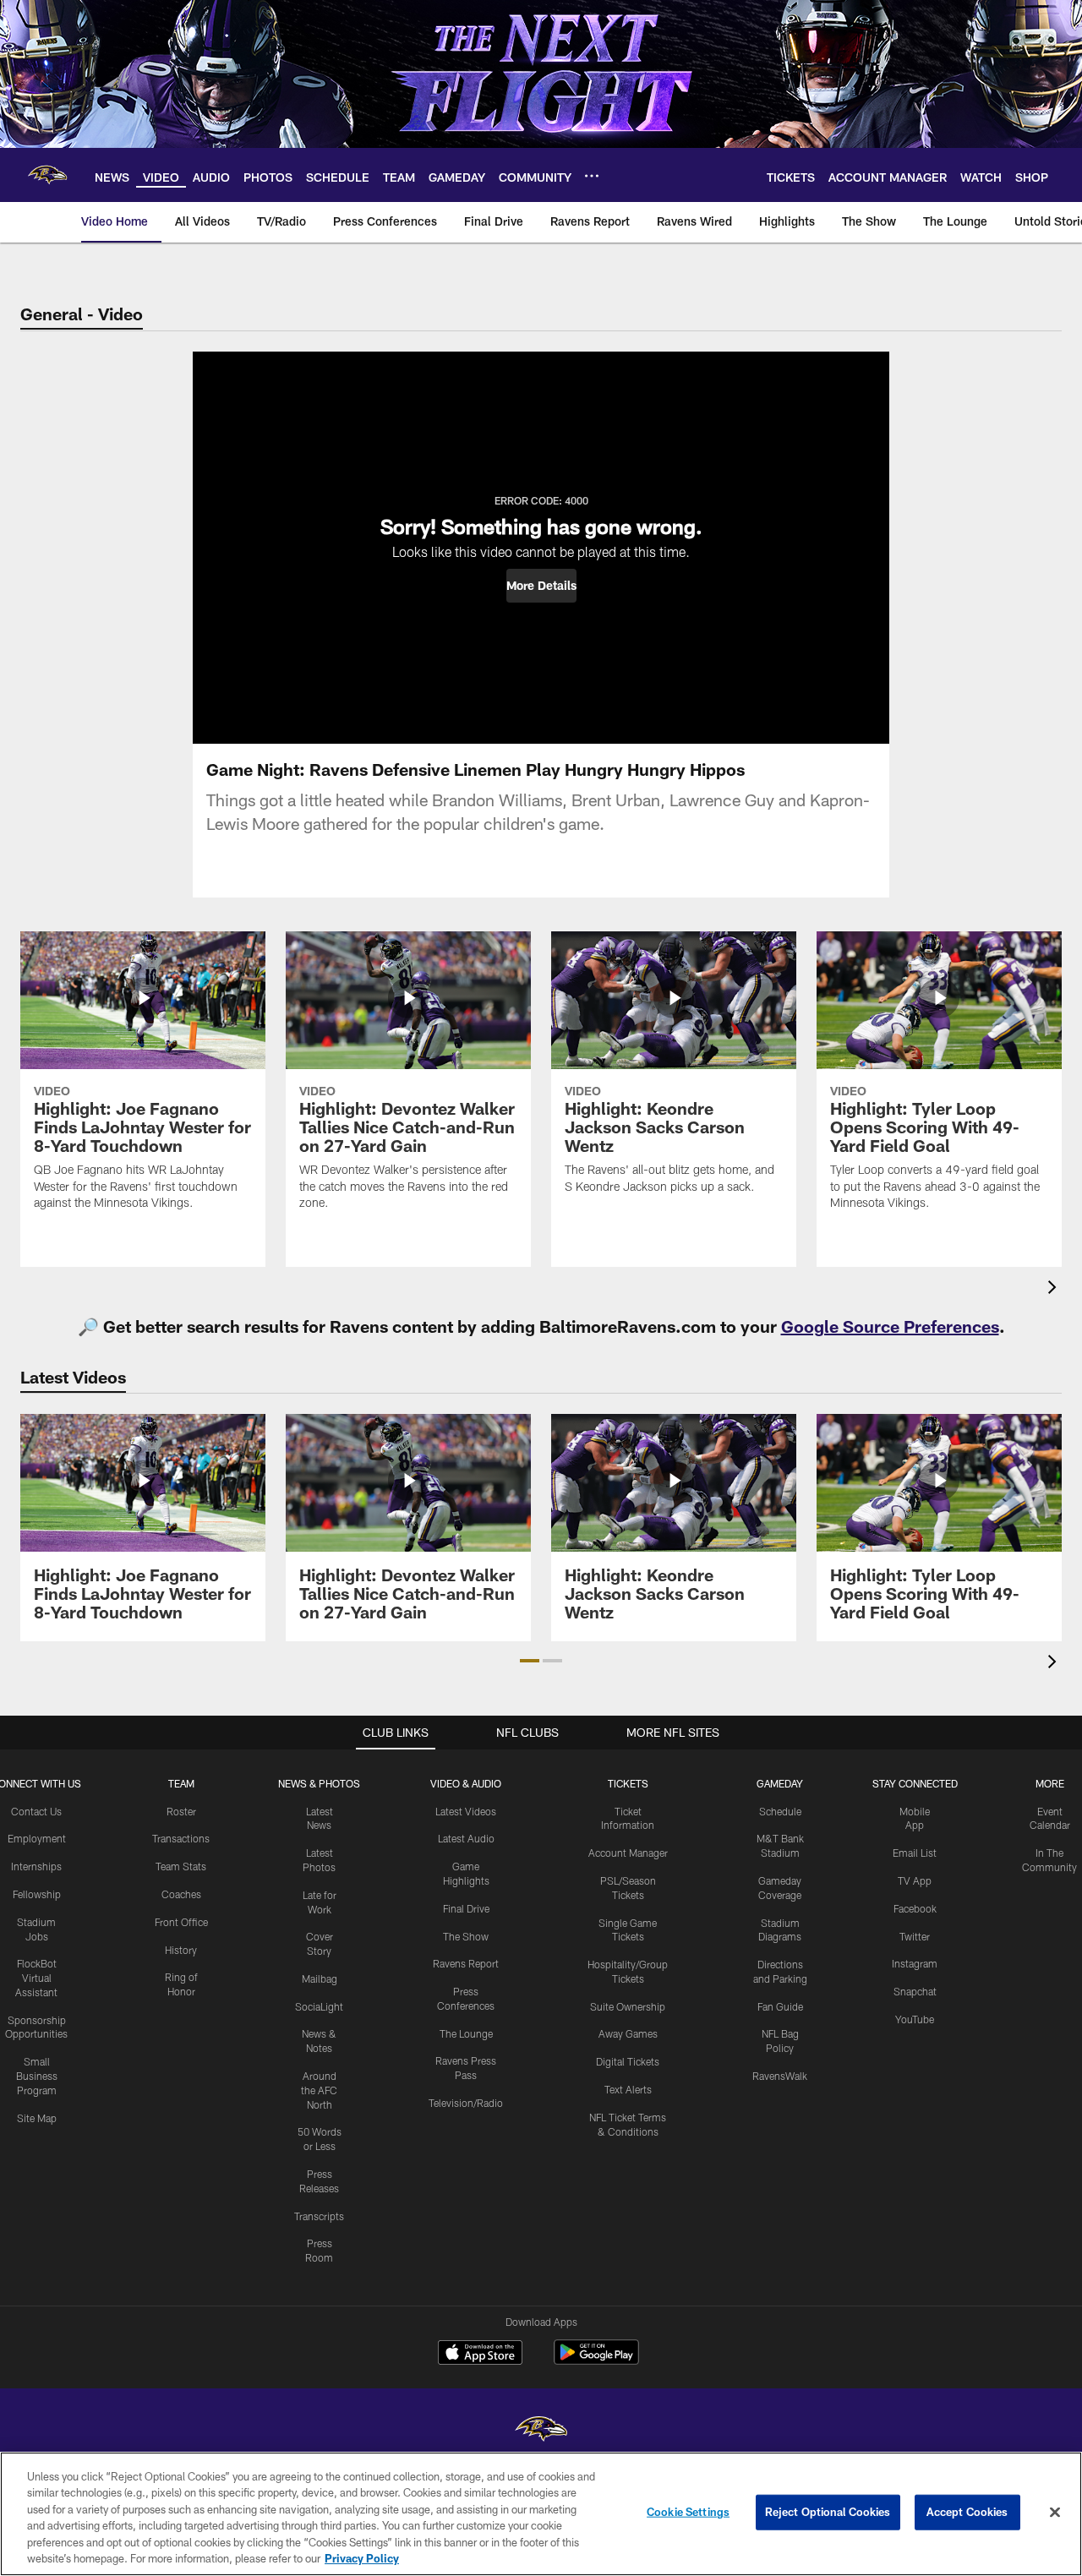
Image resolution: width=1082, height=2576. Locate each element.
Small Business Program (37, 2076)
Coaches (181, 1894)
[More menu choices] (592, 176)
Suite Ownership (628, 2006)
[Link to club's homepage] (47, 175)
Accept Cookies (967, 2512)
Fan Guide (780, 2006)
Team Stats (181, 1866)
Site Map (37, 2118)
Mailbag (320, 1978)
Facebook (915, 1908)
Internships (36, 1866)
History (181, 1950)
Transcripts (319, 2216)
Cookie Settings (688, 2512)
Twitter (915, 1936)
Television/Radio (466, 2103)
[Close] (1055, 2513)
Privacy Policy (362, 2558)
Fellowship (37, 1894)
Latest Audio (466, 1838)
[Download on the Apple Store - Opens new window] (480, 2355)
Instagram (915, 1963)
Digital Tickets (628, 2061)
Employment (37, 1838)
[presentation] (1055, 1289)
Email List (915, 1853)
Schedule (780, 1811)
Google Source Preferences (890, 1326)
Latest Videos (466, 1811)
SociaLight (319, 2006)
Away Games (628, 2033)
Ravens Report (466, 1963)
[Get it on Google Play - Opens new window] (596, 2361)
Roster (181, 1811)
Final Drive (466, 1908)
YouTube (915, 2019)
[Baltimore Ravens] (541, 2431)
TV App (915, 1880)
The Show (466, 1936)
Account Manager (628, 1853)
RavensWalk (780, 2076)
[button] (541, 586)
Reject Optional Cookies (828, 2512)
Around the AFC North (319, 2090)
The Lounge (466, 2033)
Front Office (181, 1922)
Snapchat (915, 1991)
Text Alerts (628, 2089)
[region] (541, 2514)
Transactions (181, 1838)
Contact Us (36, 1811)
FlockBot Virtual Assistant (36, 1978)
